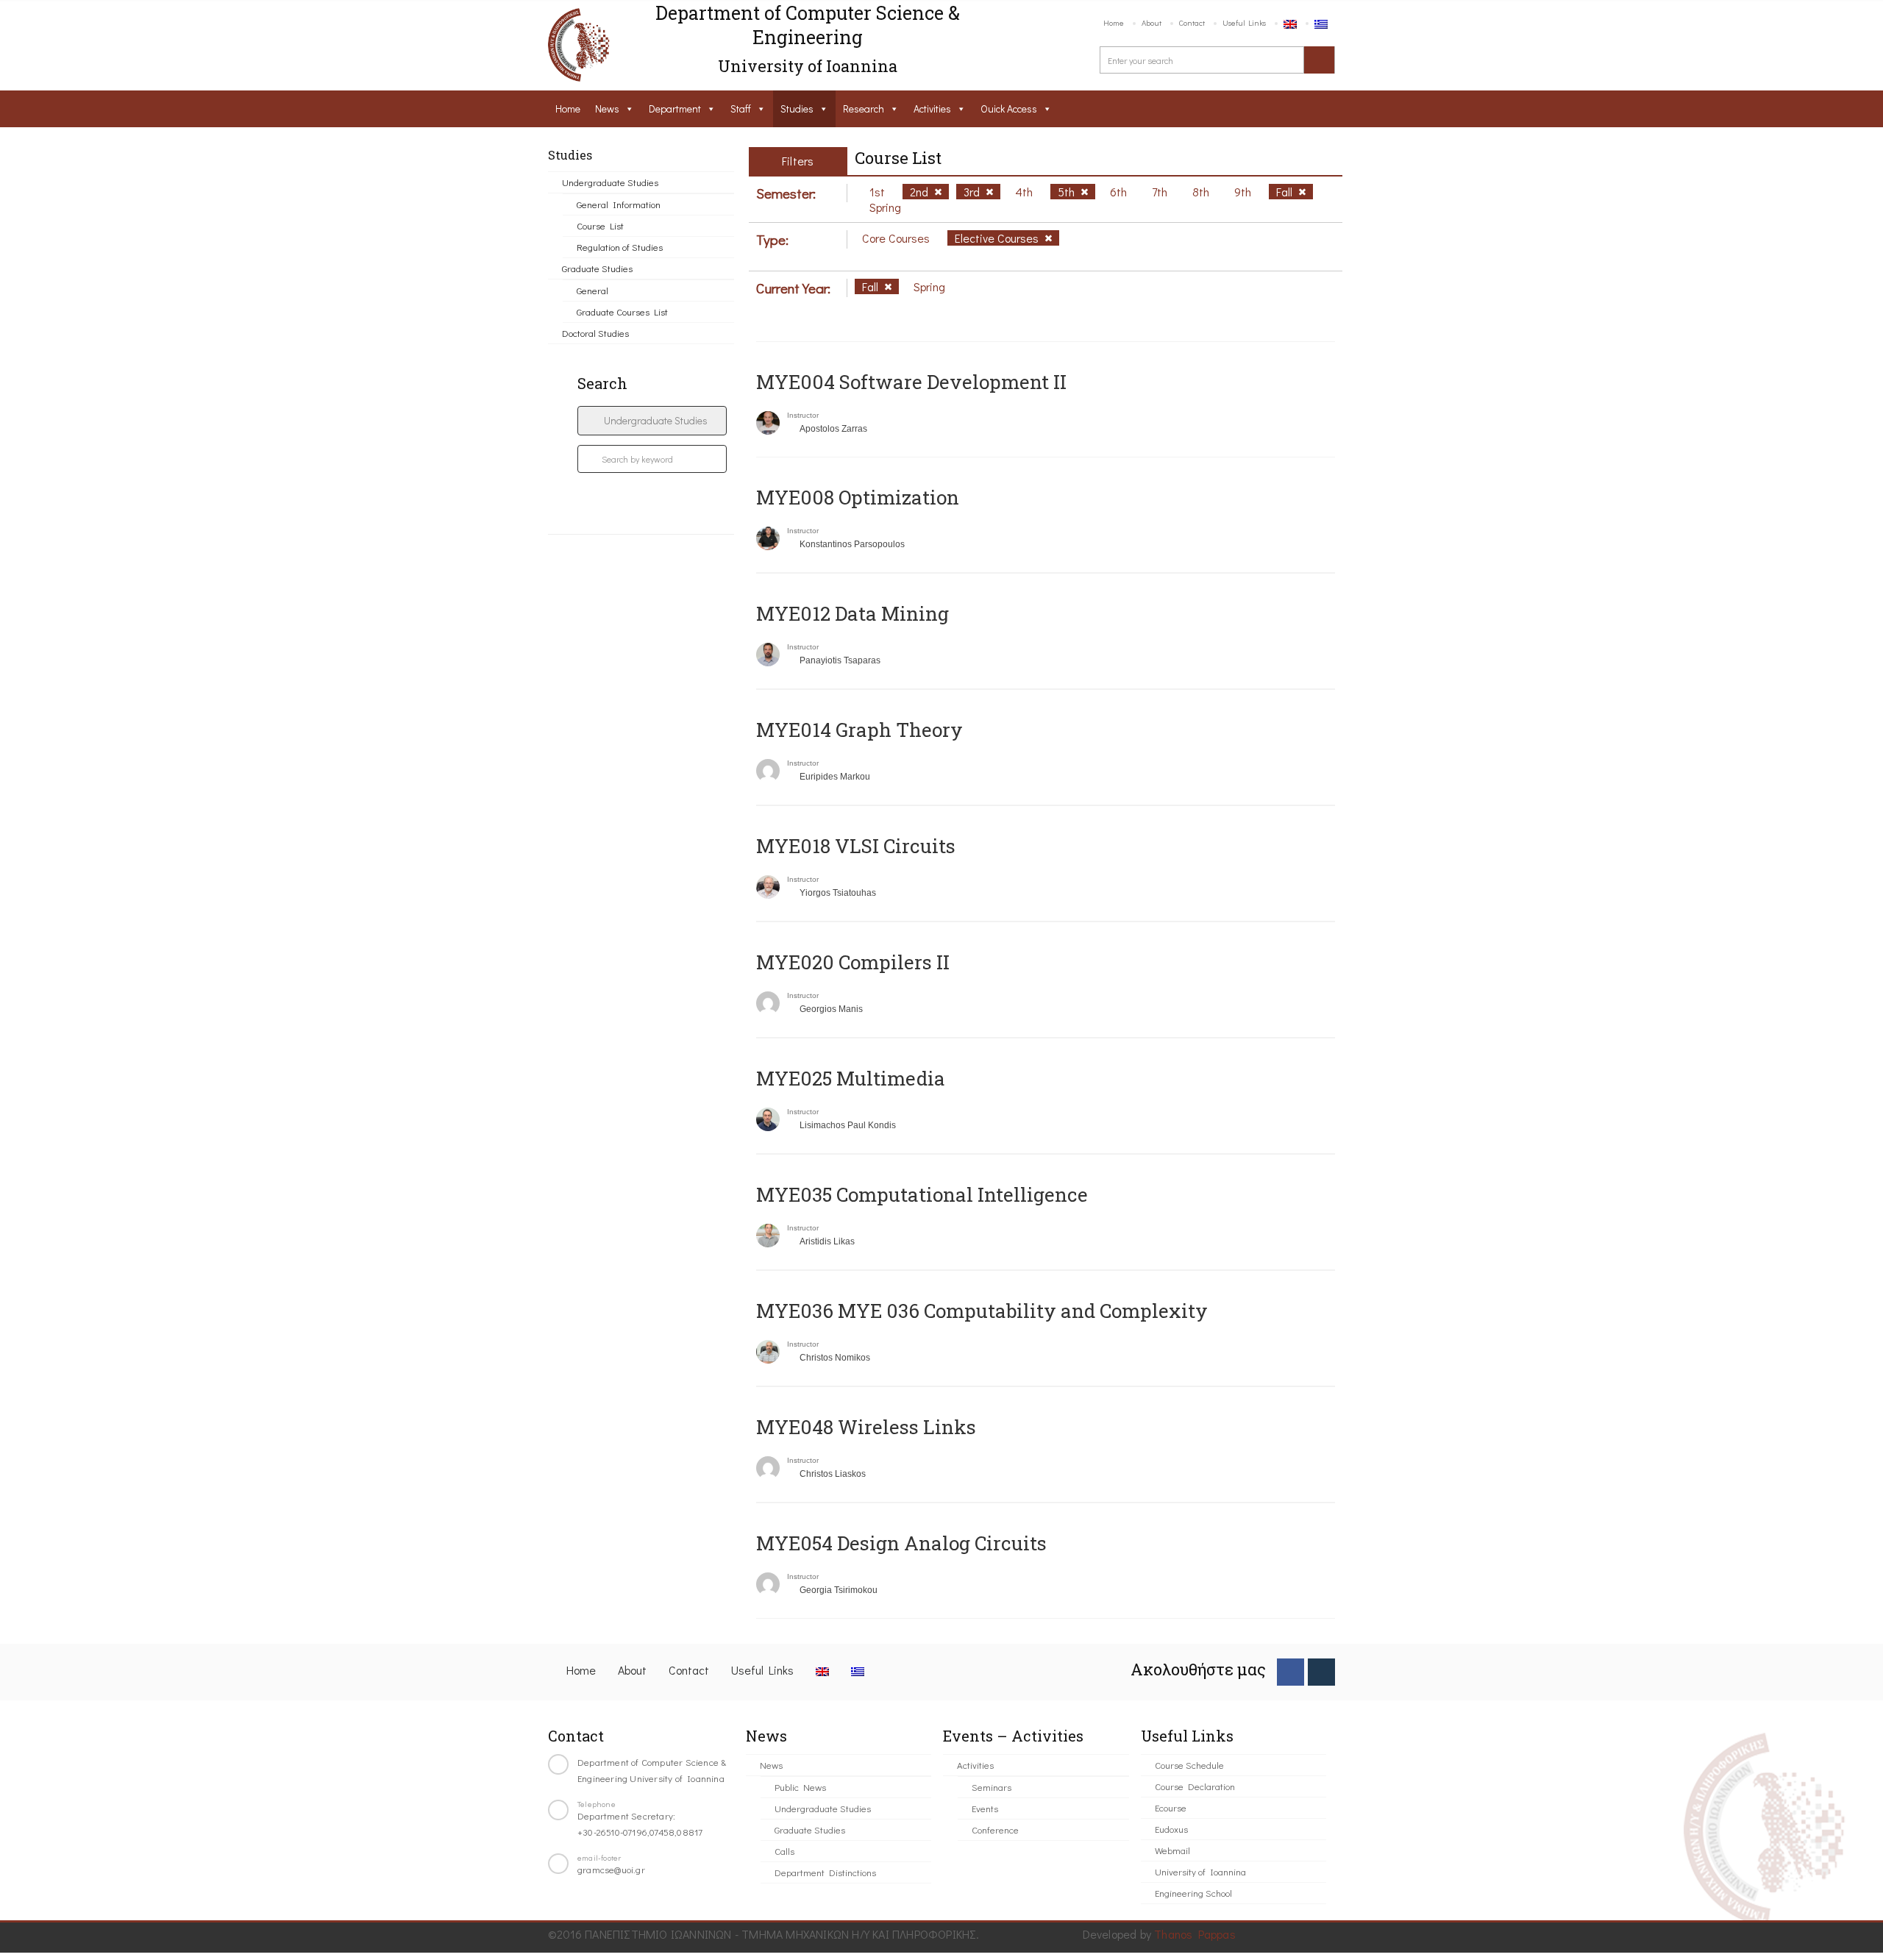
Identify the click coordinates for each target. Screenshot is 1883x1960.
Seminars (992, 1787)
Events (985, 1808)
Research (864, 108)
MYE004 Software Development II (911, 382)
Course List (600, 225)
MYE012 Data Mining (852, 613)
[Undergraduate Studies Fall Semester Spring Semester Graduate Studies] (652, 421)
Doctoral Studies (595, 333)
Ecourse (1171, 1807)
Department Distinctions (825, 1872)
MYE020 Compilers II (853, 962)
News (607, 108)
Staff (741, 108)
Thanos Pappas (1195, 1934)
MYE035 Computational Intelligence (922, 1194)
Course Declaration (1195, 1786)
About (1151, 22)
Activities (932, 108)
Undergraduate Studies (610, 182)
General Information (619, 204)
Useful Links (1244, 22)
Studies (797, 108)
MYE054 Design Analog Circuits (901, 1543)
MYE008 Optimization (858, 497)
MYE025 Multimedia (851, 1078)
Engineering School (1193, 1893)
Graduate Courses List (622, 311)
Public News (800, 1787)
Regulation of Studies (620, 247)
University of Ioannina (1200, 1871)
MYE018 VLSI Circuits (856, 846)
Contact (1192, 22)
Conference (995, 1829)
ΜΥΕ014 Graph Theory (859, 730)
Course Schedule (1189, 1765)
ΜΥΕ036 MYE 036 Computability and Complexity (982, 1311)
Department (675, 108)
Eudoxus (1171, 1829)
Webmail (1172, 1850)
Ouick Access (1009, 108)
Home (1114, 22)
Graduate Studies (597, 268)
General (592, 290)
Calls (784, 1851)
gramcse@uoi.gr (611, 1869)
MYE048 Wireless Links (866, 1427)
